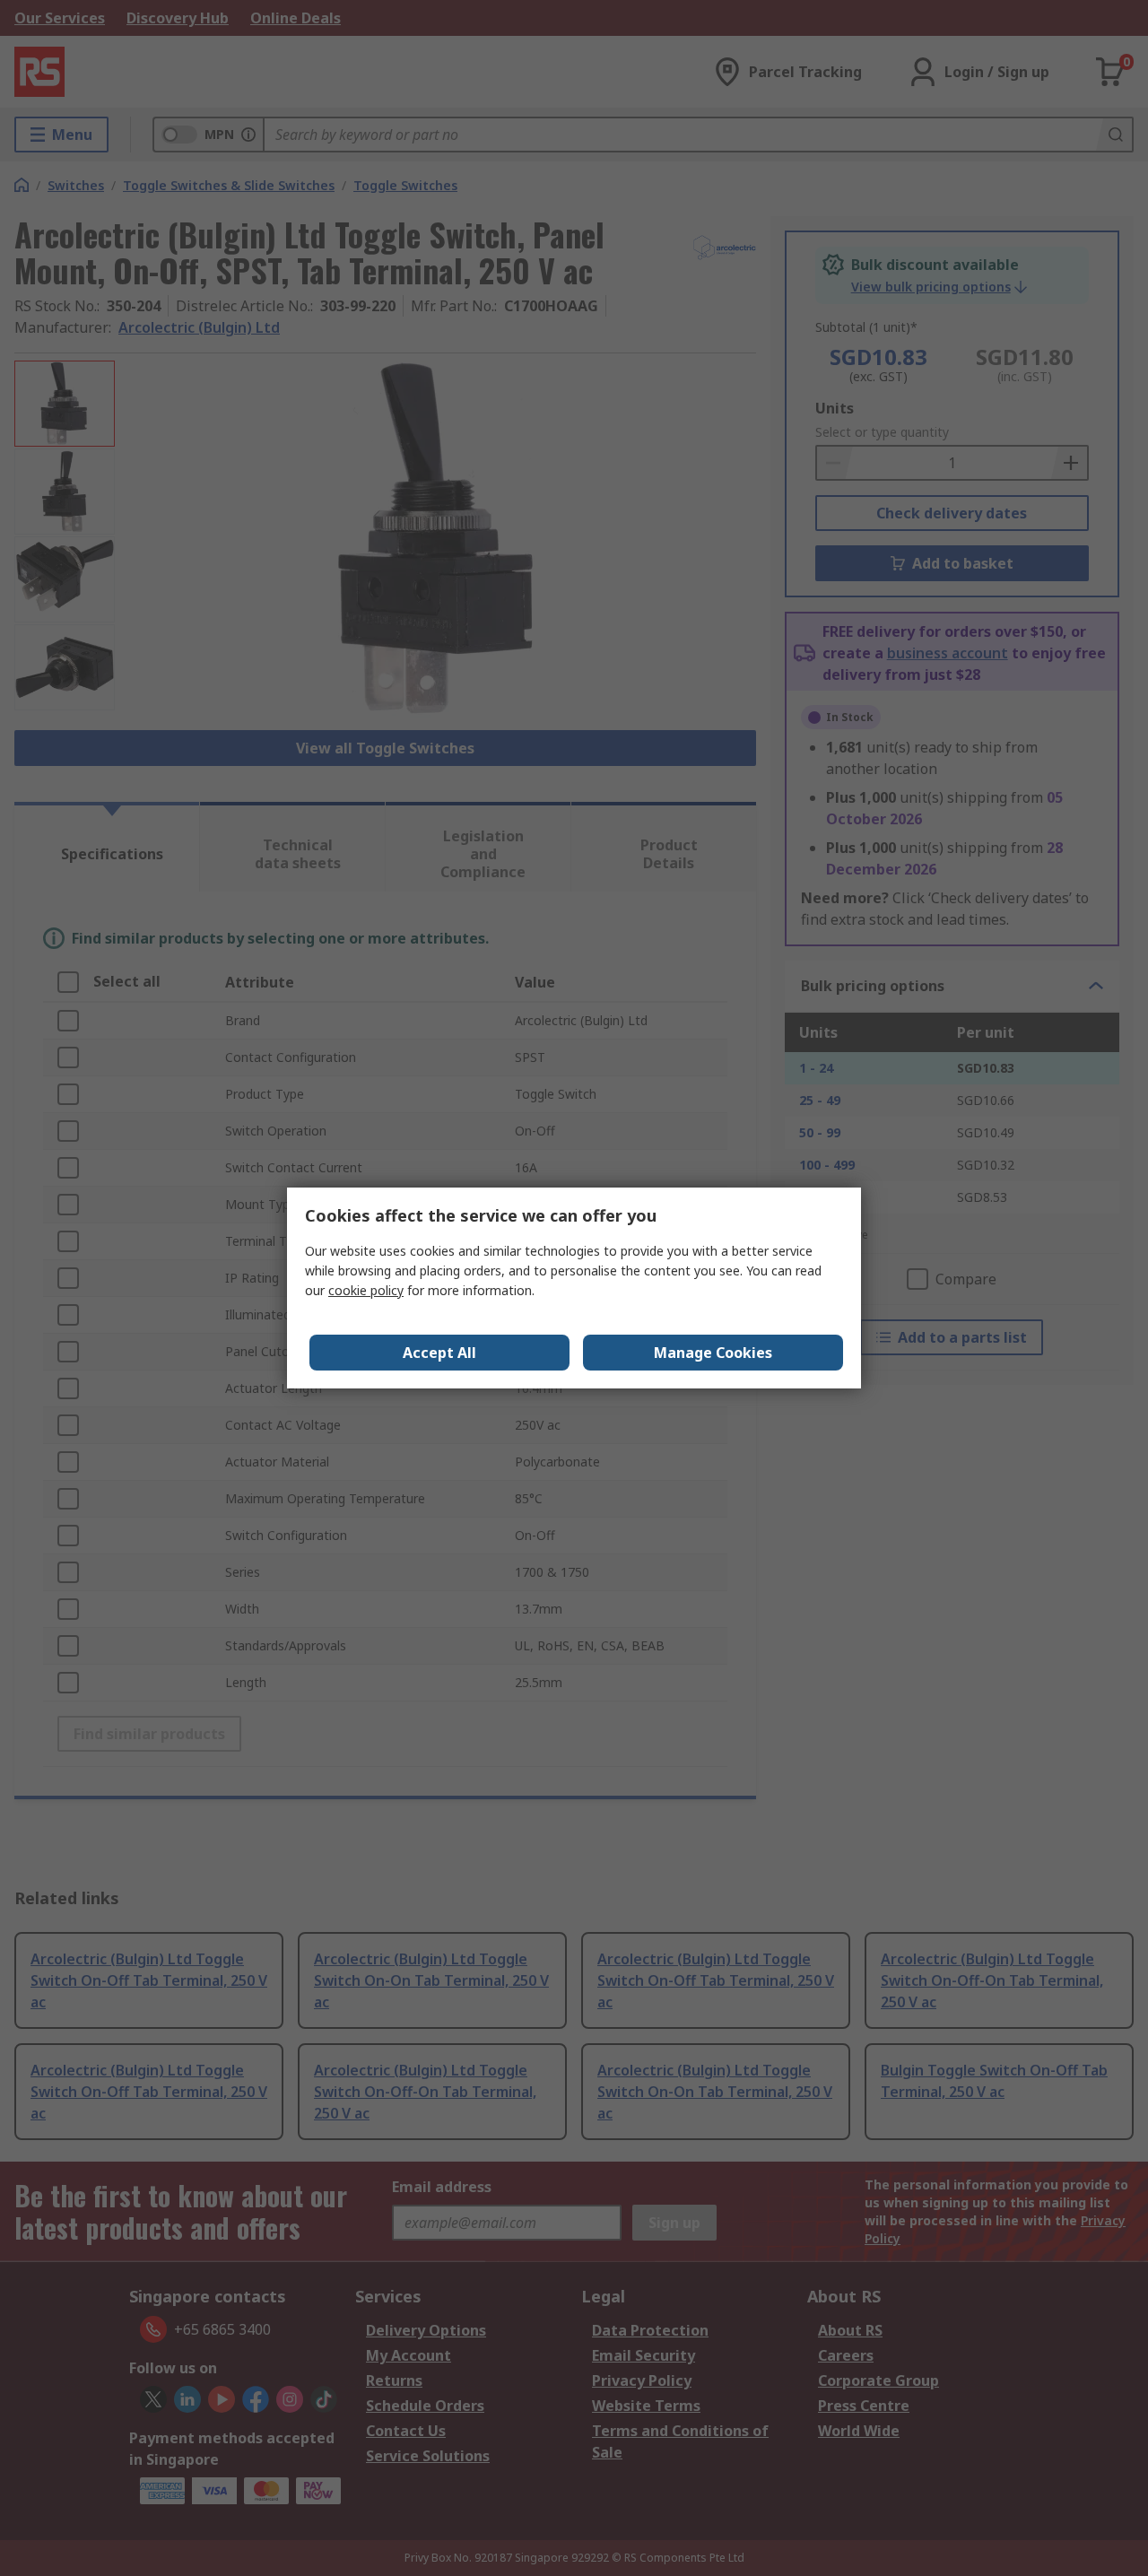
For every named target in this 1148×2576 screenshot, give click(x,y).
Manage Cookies (713, 1353)
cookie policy (366, 1290)
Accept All (439, 1353)
